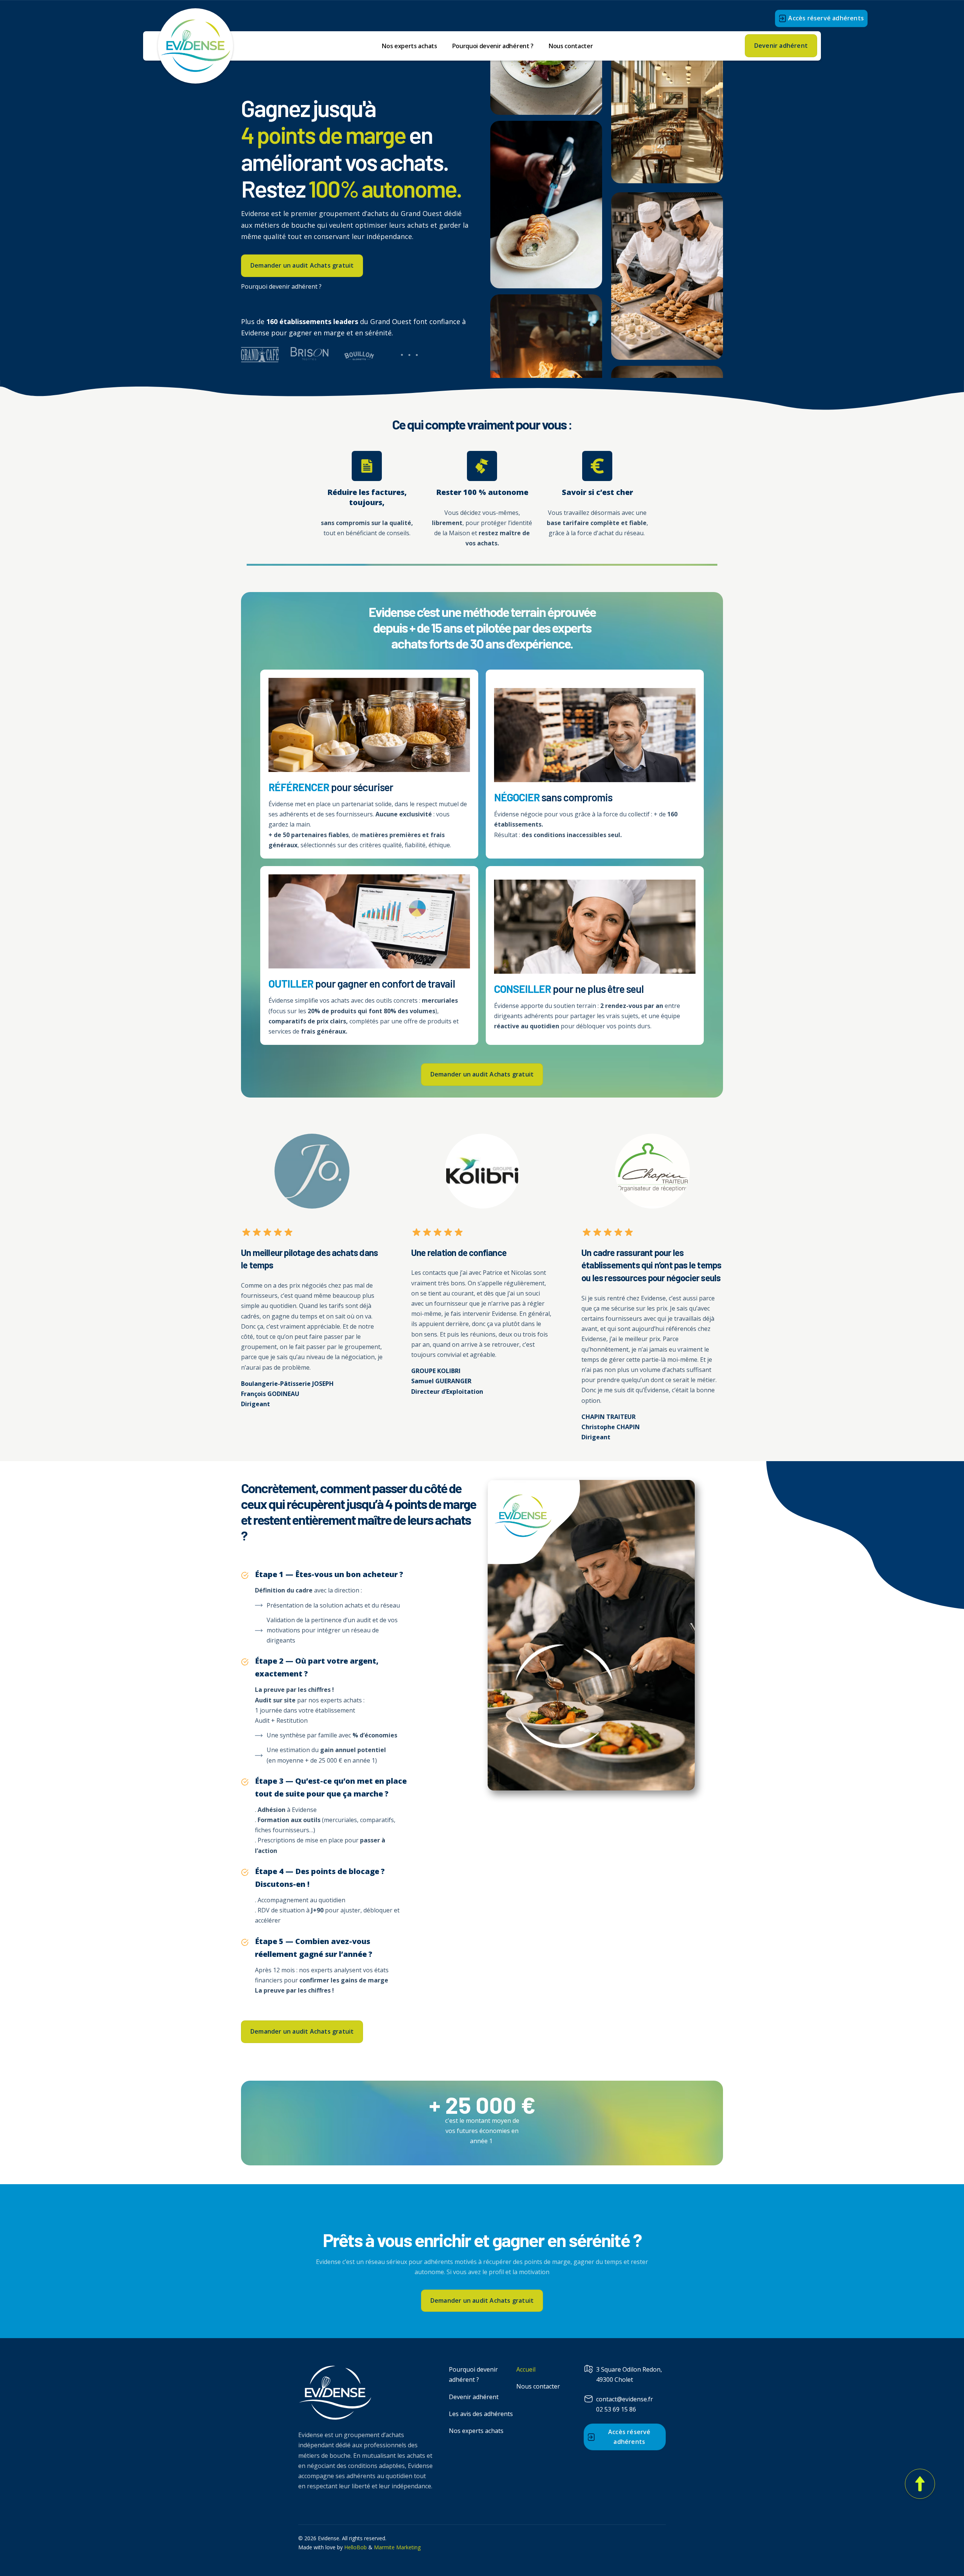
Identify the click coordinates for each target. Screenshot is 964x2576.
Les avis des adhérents (481, 2414)
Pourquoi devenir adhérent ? (493, 46)
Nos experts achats (409, 46)
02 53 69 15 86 (616, 2409)
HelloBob (355, 2547)
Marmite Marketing (397, 2547)
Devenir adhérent (474, 2397)
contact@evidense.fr (625, 2399)
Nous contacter (571, 46)
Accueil (526, 2369)
